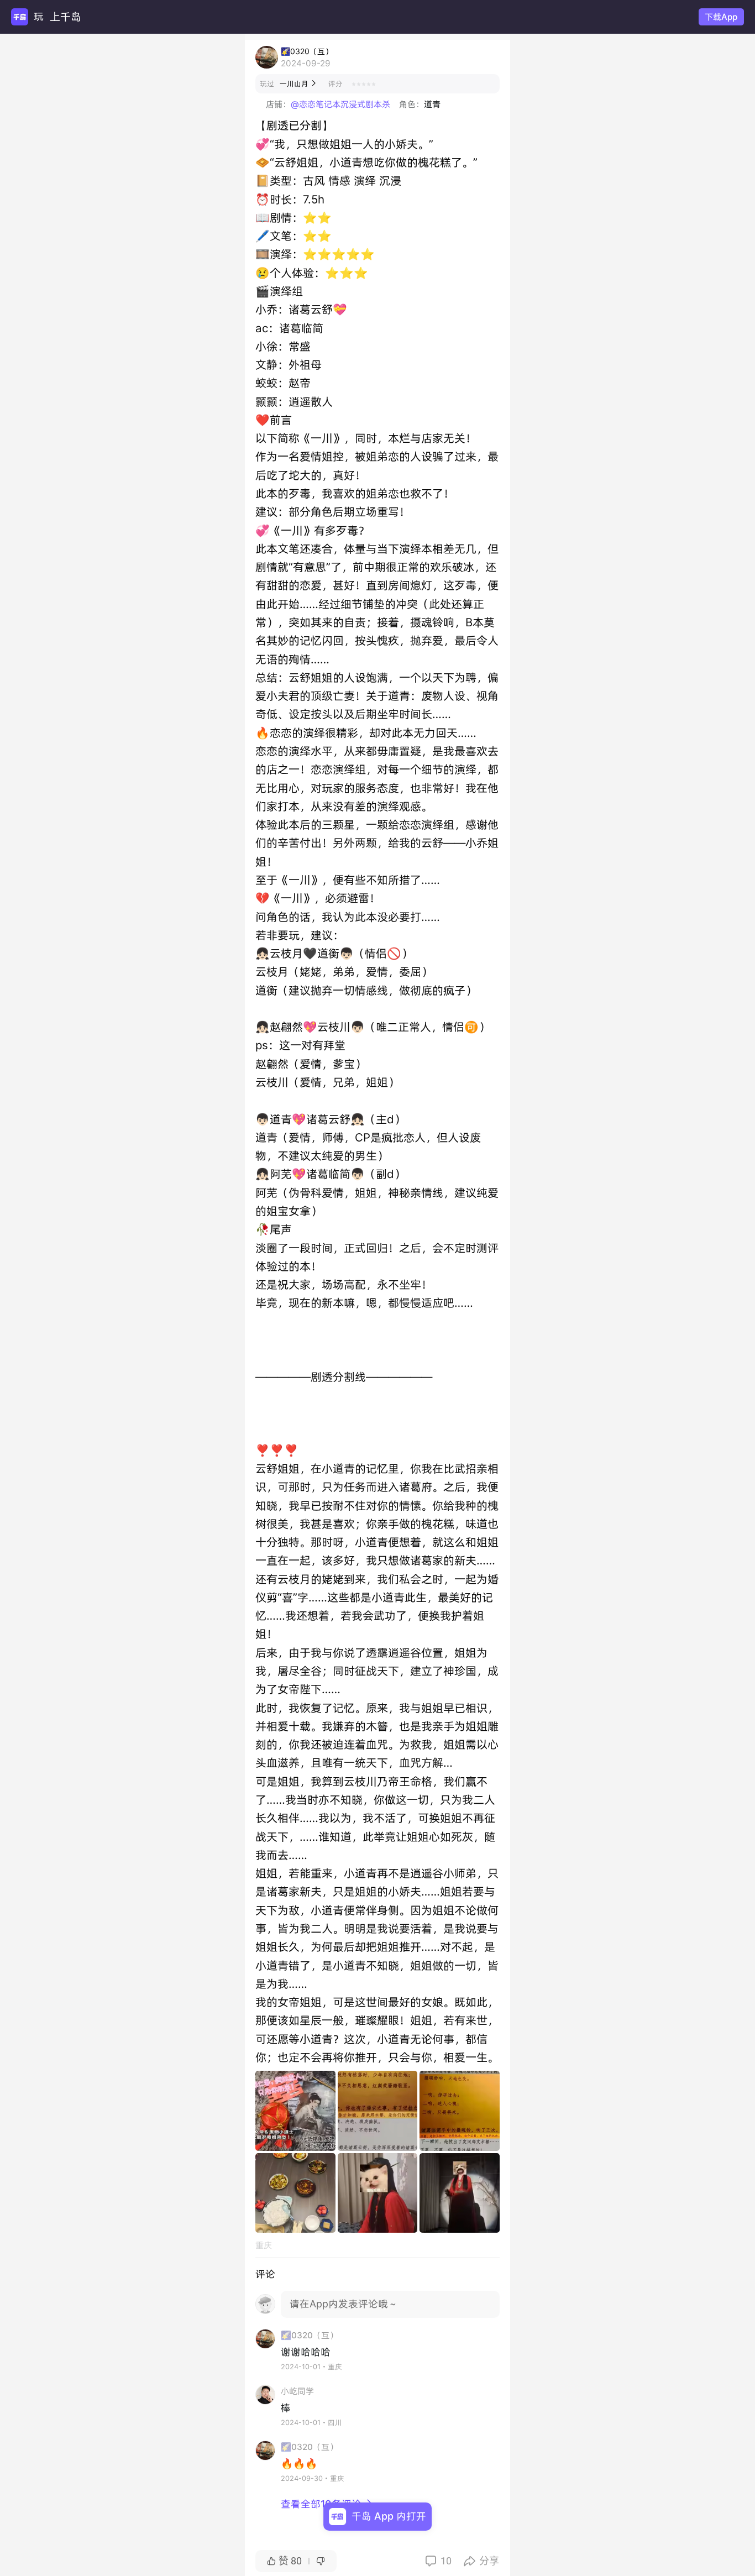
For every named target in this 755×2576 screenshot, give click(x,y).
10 (438, 2561)
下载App (721, 17)
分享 (481, 2561)
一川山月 (298, 84)
